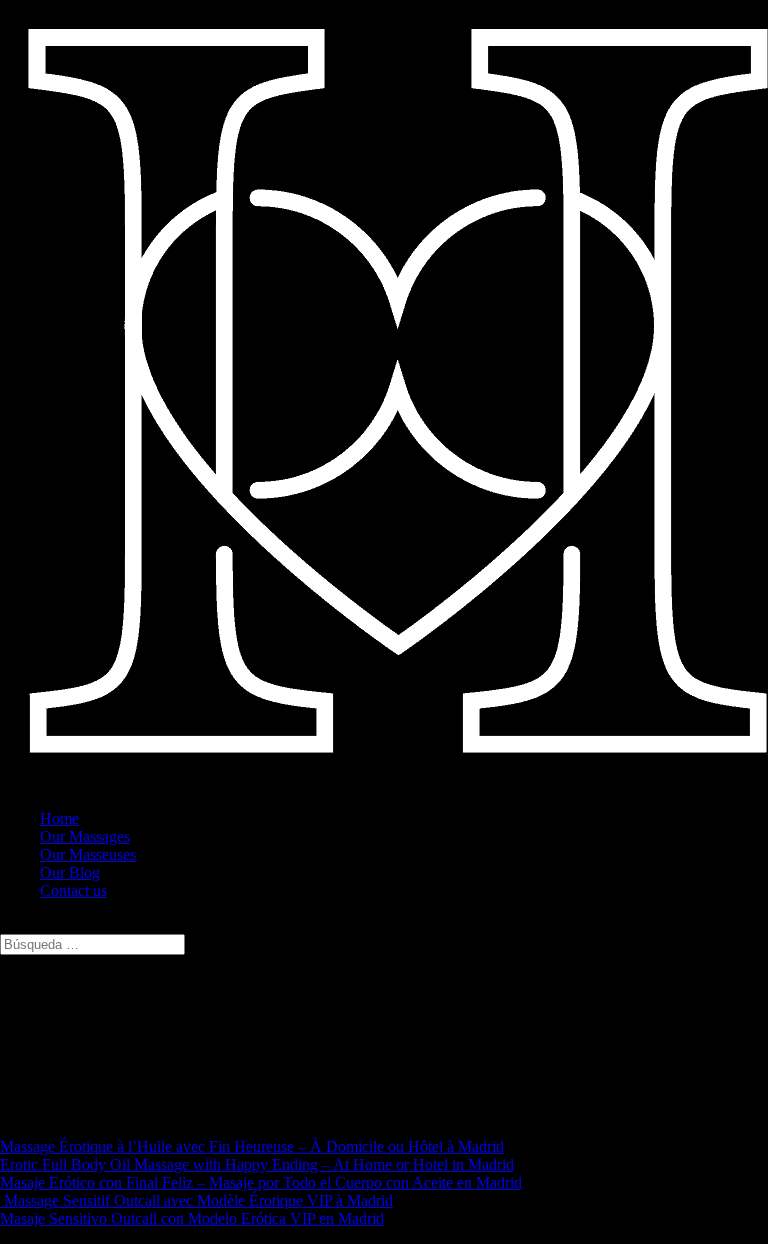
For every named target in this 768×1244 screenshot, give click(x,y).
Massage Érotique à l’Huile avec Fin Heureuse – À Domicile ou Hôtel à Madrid (252, 1146)
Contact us (73, 890)
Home (59, 818)
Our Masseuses (88, 854)
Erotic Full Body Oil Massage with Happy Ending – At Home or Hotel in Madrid (257, 1164)
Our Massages (85, 836)
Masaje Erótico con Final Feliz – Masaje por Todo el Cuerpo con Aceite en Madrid (261, 1182)
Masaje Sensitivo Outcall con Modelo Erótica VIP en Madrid (192, 1218)
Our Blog (70, 872)
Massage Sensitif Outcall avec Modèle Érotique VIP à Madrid (196, 1200)
